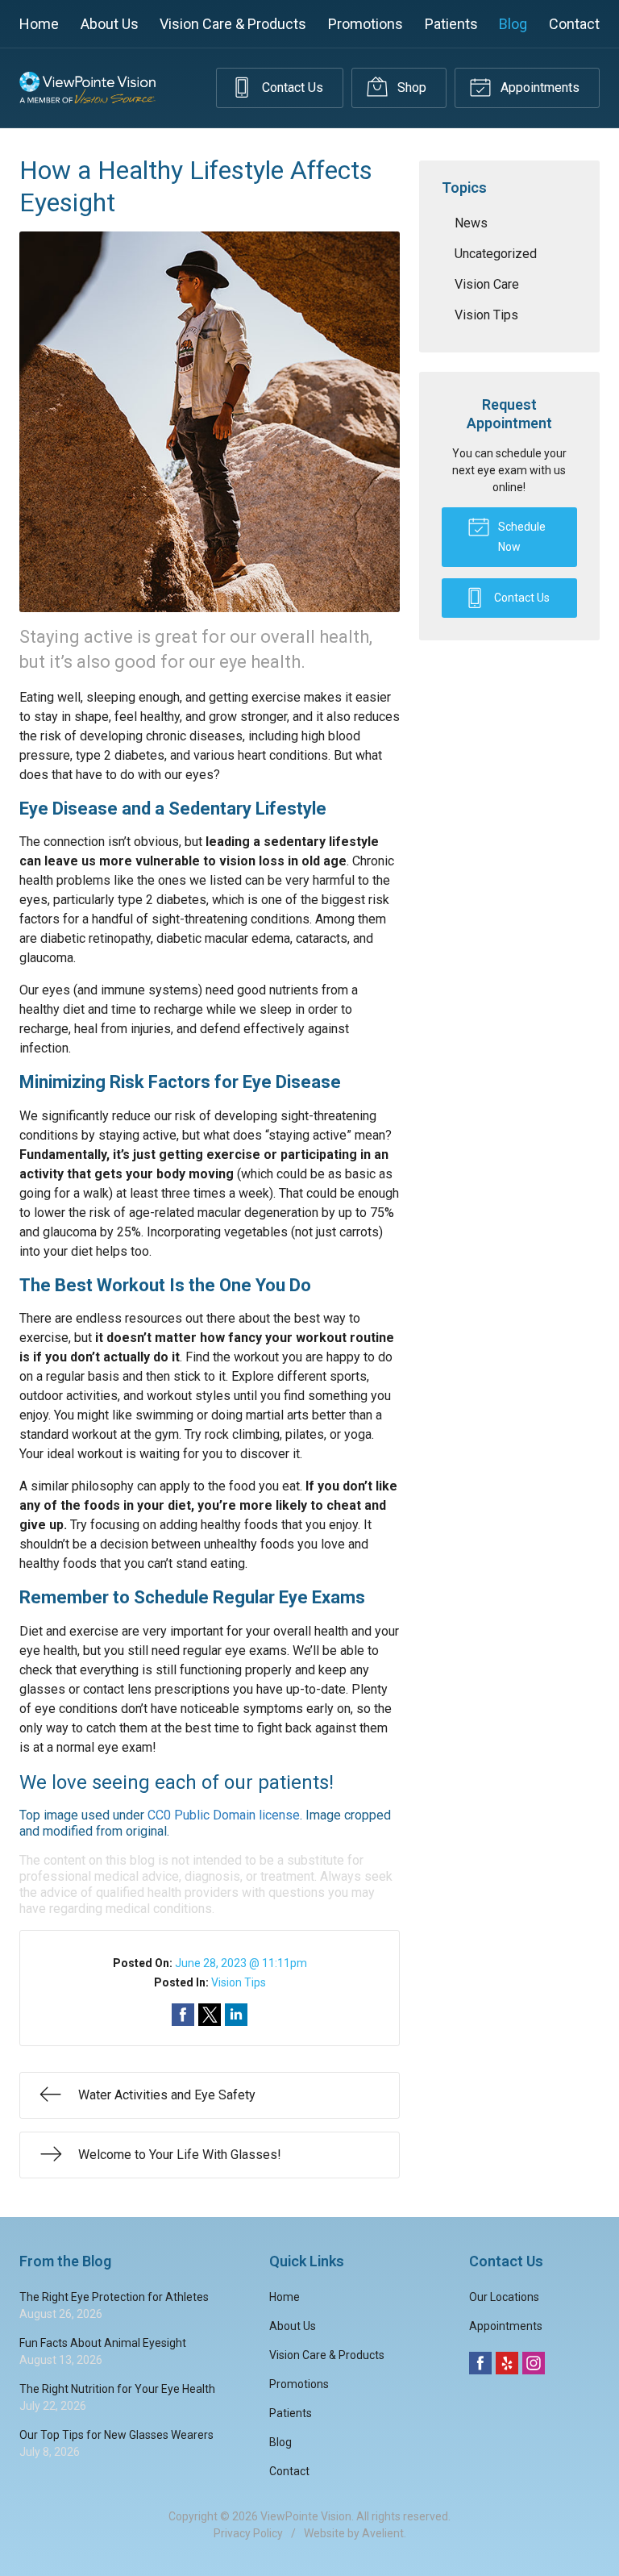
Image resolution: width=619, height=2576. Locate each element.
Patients (451, 24)
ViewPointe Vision (306, 2516)
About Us (110, 24)
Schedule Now (521, 537)
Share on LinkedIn (236, 2015)
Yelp (507, 2363)
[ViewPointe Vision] (87, 88)
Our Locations (504, 2297)
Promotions (366, 24)
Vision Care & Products (233, 24)
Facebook (480, 2363)
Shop (410, 88)
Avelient (383, 2533)
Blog (513, 24)
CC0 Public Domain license (224, 1815)
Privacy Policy (248, 2533)
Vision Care (487, 284)
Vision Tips (239, 1982)
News (471, 223)
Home (39, 24)
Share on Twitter (210, 2015)
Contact (574, 24)
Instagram (534, 2363)
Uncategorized (496, 254)
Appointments (538, 88)
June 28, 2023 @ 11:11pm (241, 1963)
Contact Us (291, 88)
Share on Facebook (183, 2015)
